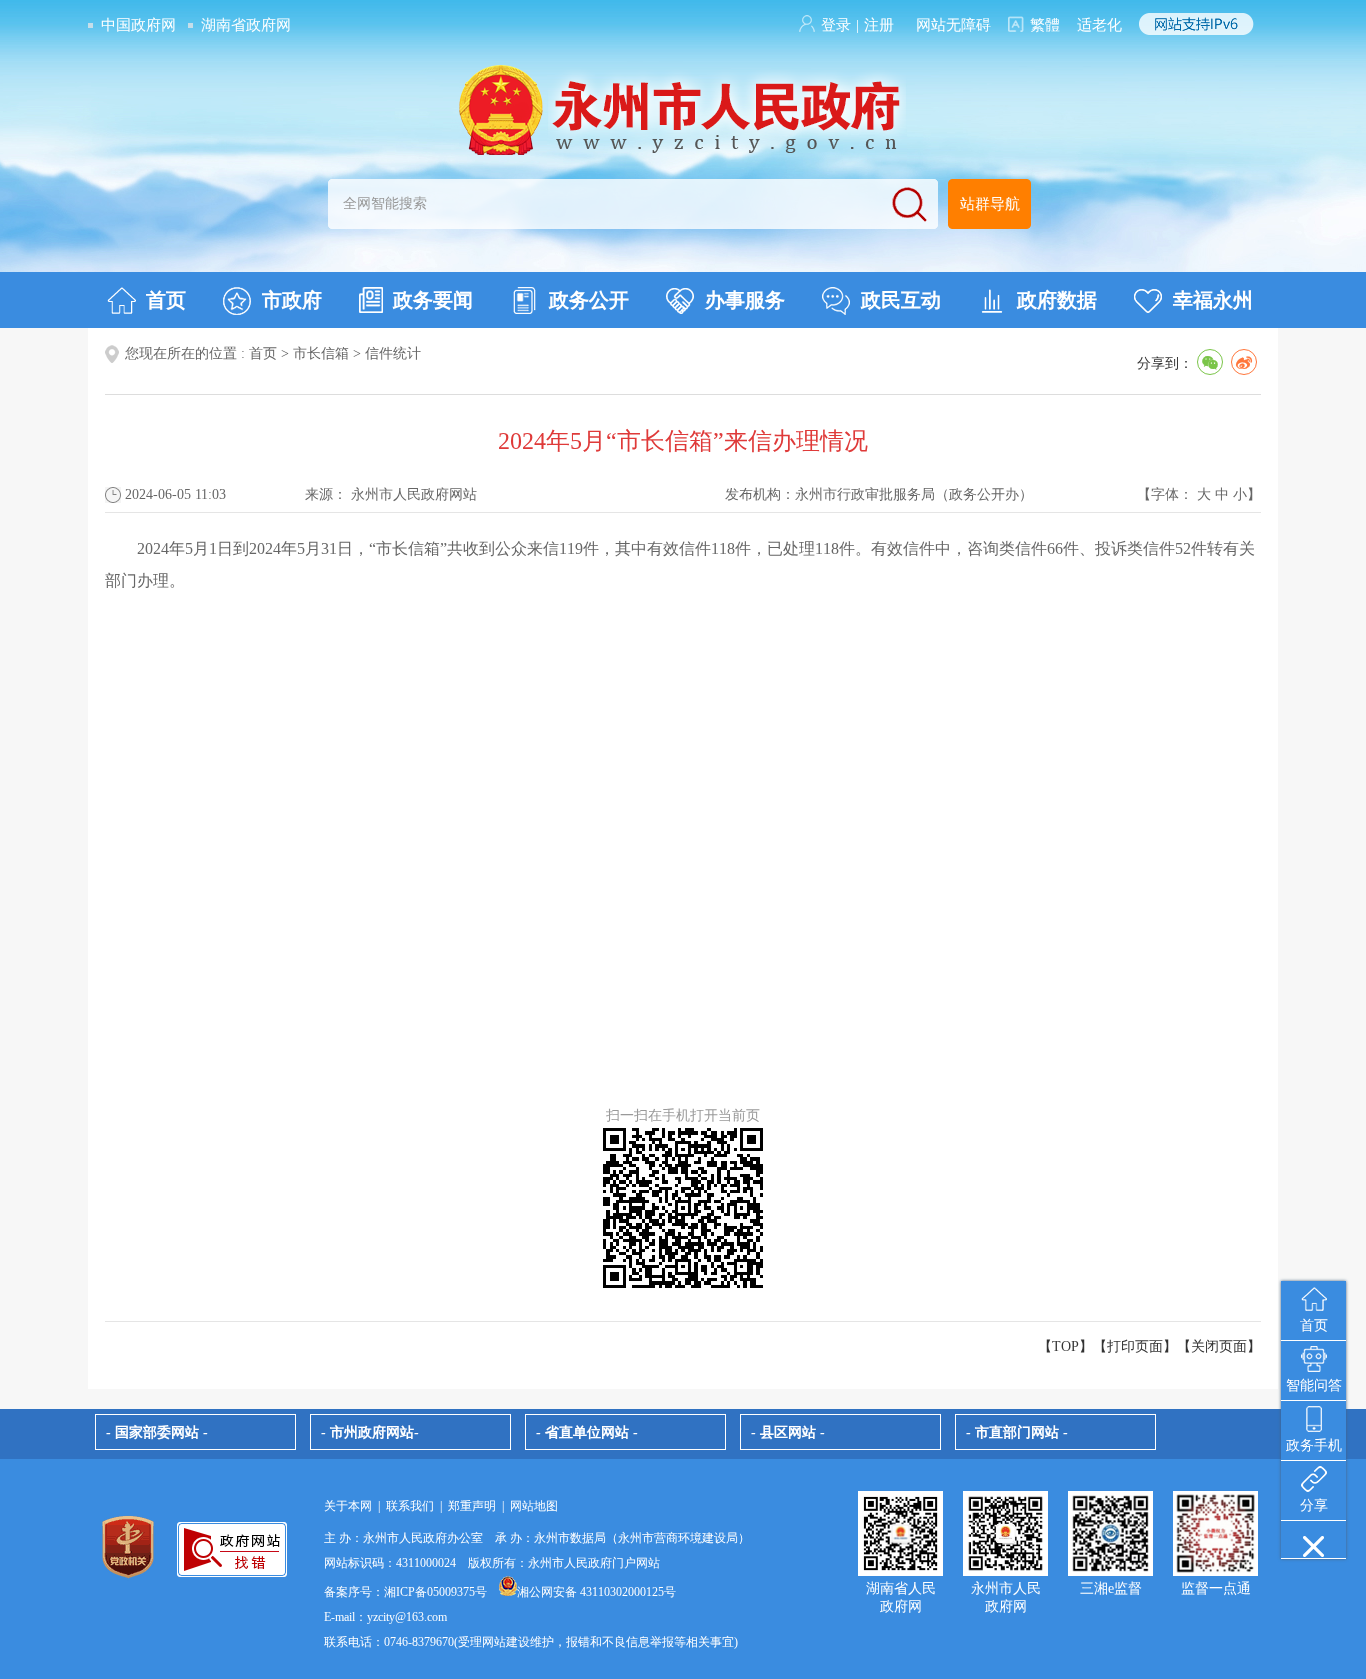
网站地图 (534, 1506)
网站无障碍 (953, 25)
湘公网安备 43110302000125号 (596, 1592)
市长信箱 (321, 353)
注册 (879, 25)
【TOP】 (1065, 1346)
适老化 (1099, 25)
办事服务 (745, 300)
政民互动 (901, 300)
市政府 (292, 300)
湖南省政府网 (246, 25)
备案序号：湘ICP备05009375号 (405, 1592)
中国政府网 (138, 25)
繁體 (1045, 25)
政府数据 (1057, 300)
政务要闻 (433, 300)
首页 (166, 300)
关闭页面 (1219, 1346)
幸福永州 (1213, 300)
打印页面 (1135, 1346)
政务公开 (589, 300)
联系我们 (410, 1506)
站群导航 (990, 204)
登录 (836, 25)
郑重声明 (472, 1506)
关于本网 (348, 1506)
